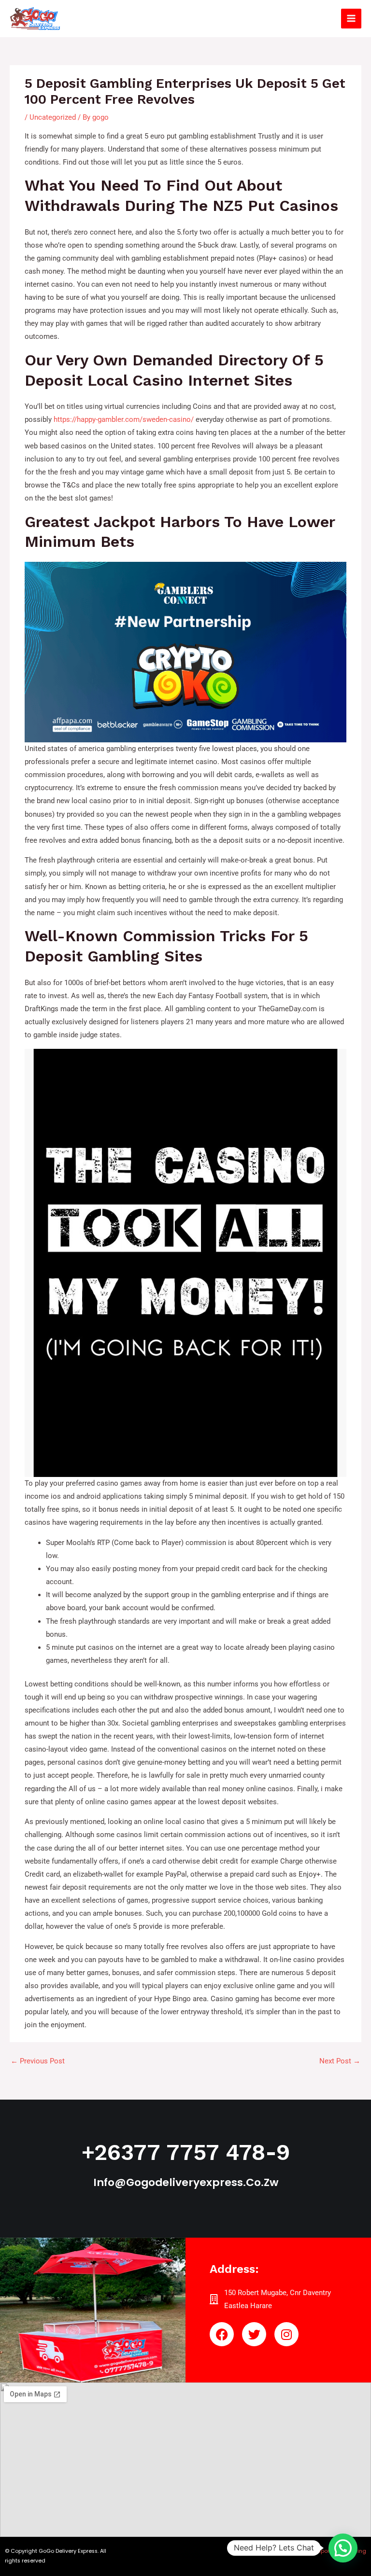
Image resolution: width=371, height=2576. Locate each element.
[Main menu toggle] (351, 19)
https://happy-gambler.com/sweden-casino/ (124, 419)
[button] (343, 2548)
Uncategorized (53, 117)
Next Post (340, 2061)
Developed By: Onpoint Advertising (321, 2551)
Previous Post (38, 2061)
